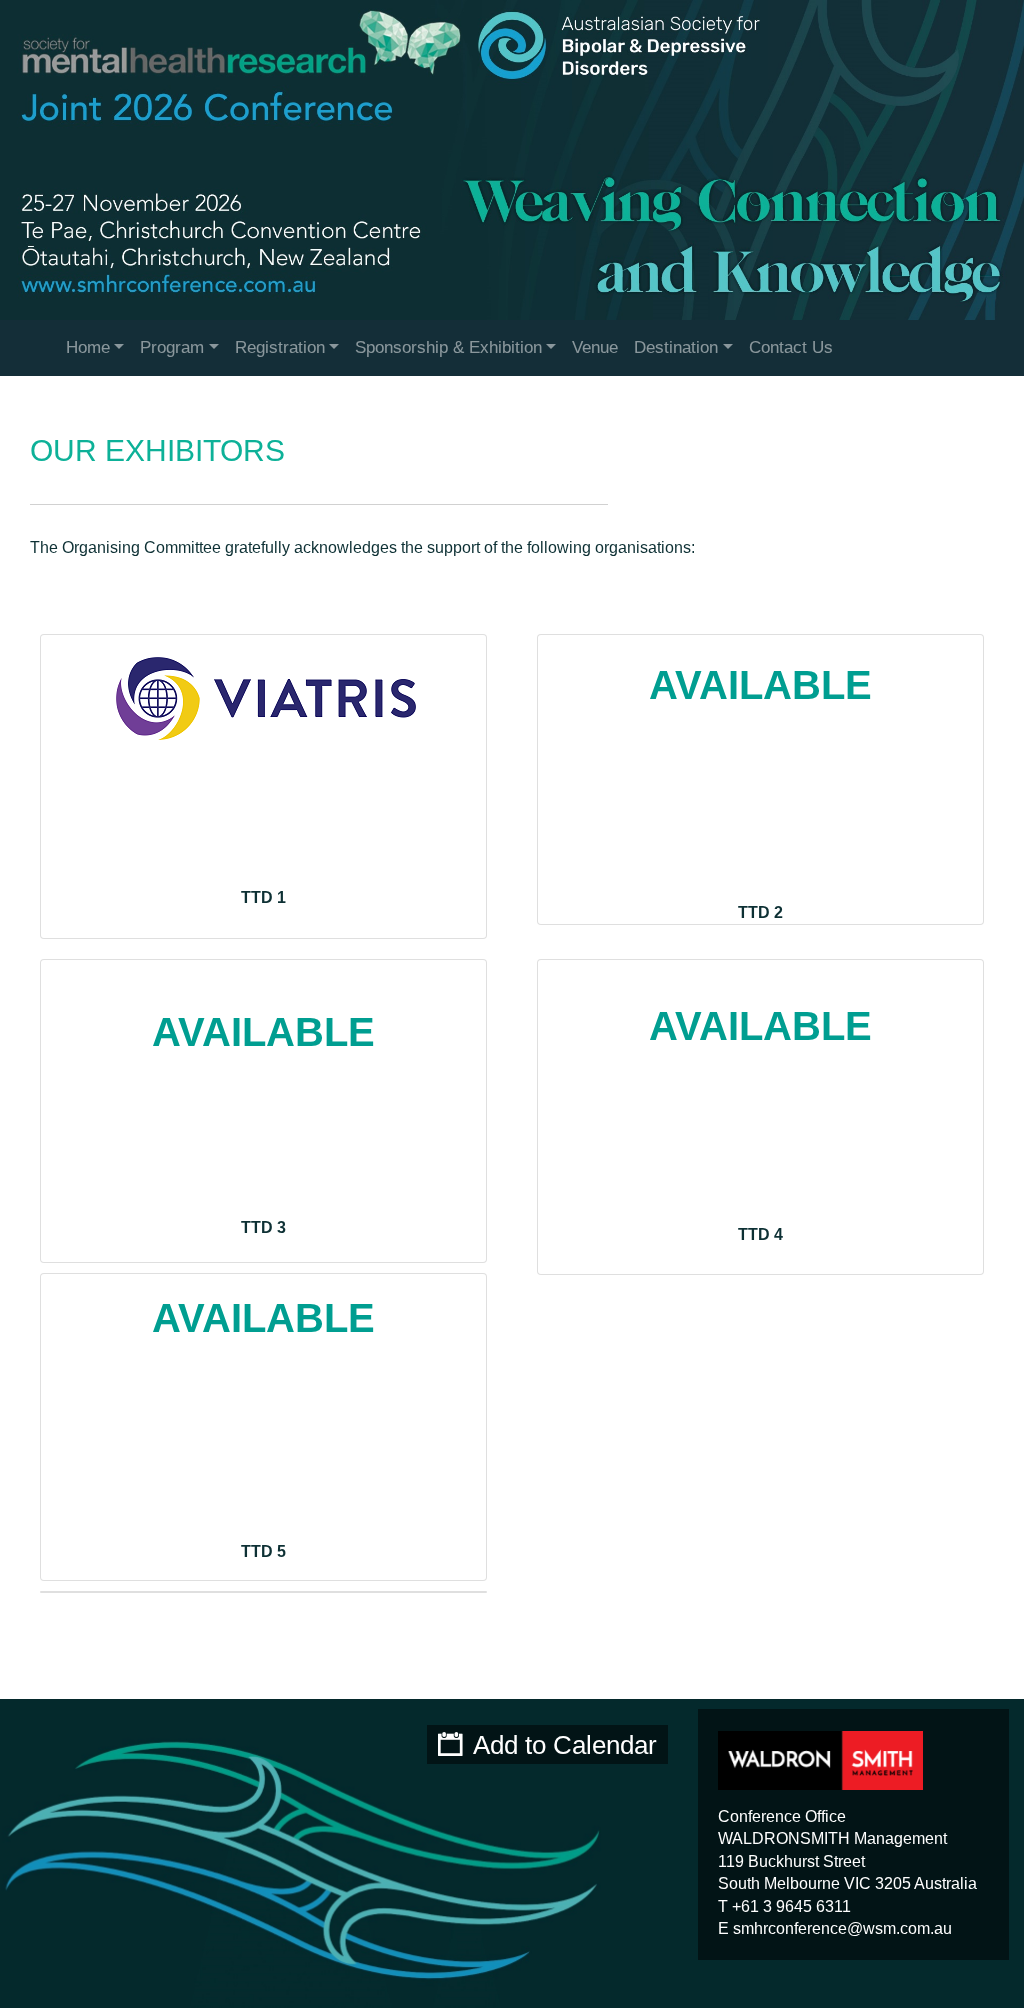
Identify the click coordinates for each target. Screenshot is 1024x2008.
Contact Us (791, 347)
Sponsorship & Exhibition (448, 347)
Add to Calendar (565, 1745)
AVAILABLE (760, 685)
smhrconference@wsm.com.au (842, 1928)
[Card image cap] (760, 971)
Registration (280, 347)
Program (172, 347)
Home (88, 347)
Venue (595, 347)
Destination (676, 347)
